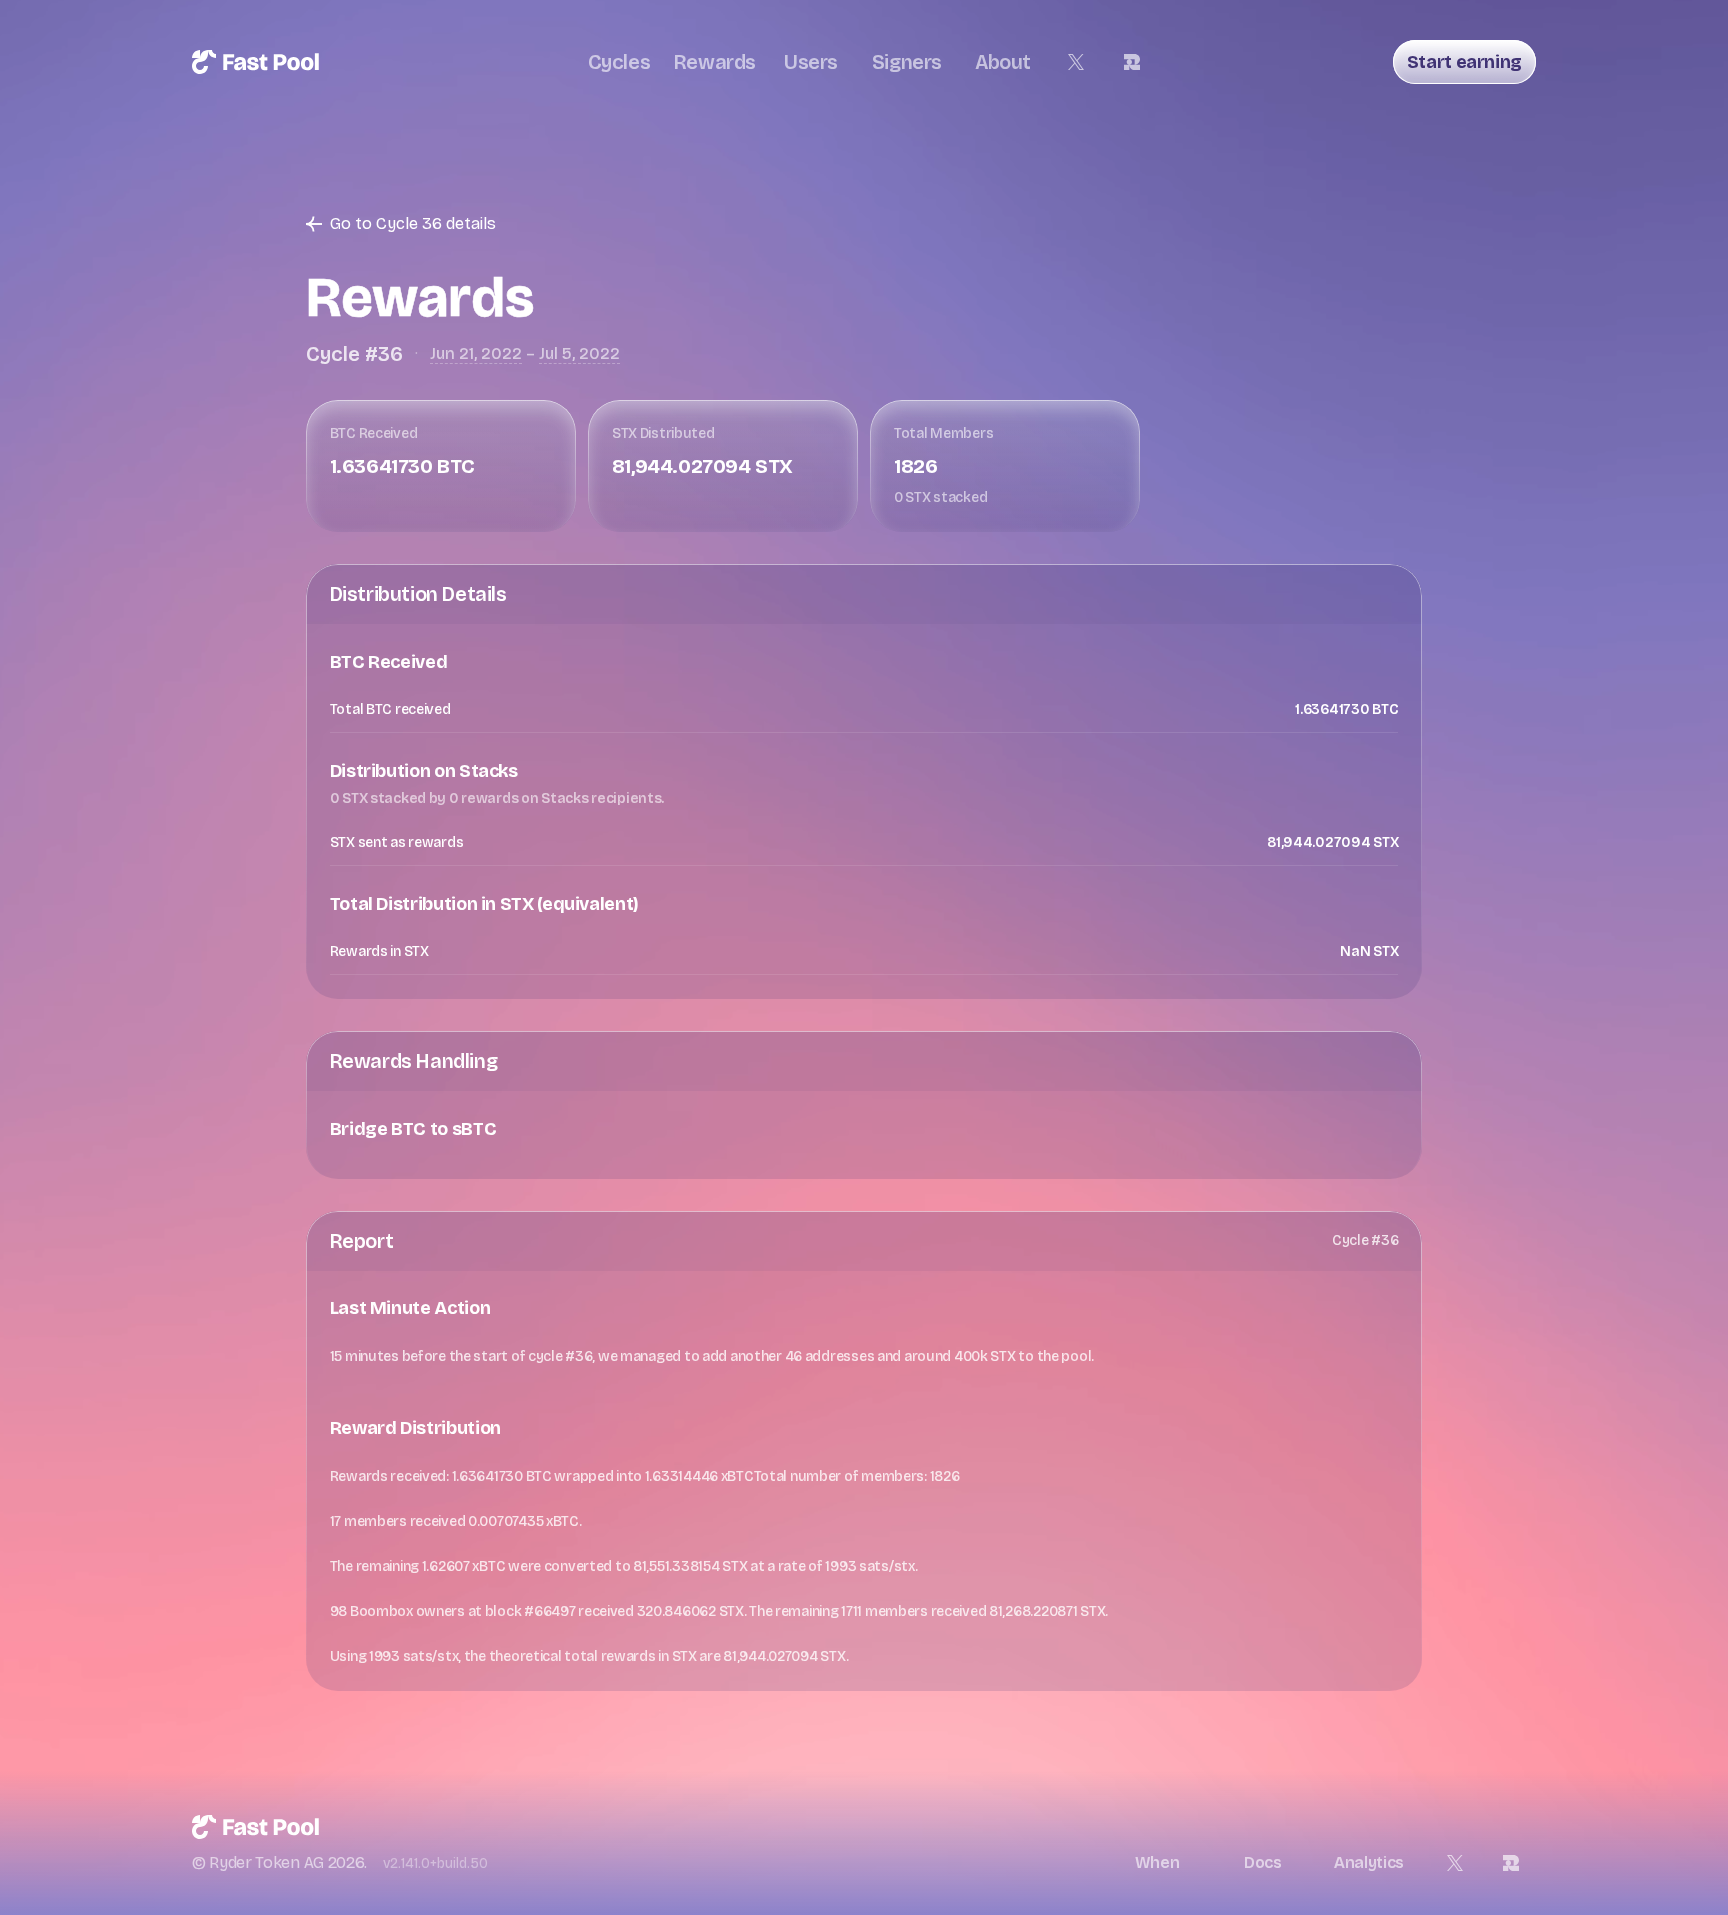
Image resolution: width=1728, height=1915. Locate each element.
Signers (907, 62)
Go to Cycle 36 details (413, 223)
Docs (1263, 1862)
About (1003, 62)
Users (811, 62)
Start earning (1464, 62)
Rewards (715, 62)
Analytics (1369, 1862)
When (1157, 1862)
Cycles (619, 62)
